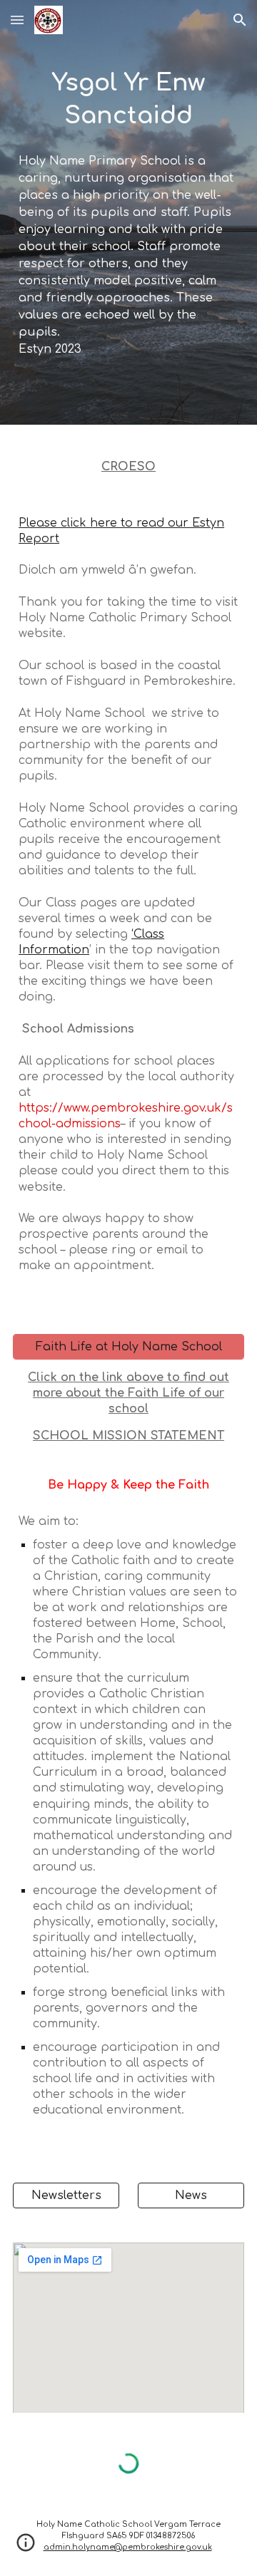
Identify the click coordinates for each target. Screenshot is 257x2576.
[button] (17, 20)
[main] (128, 100)
